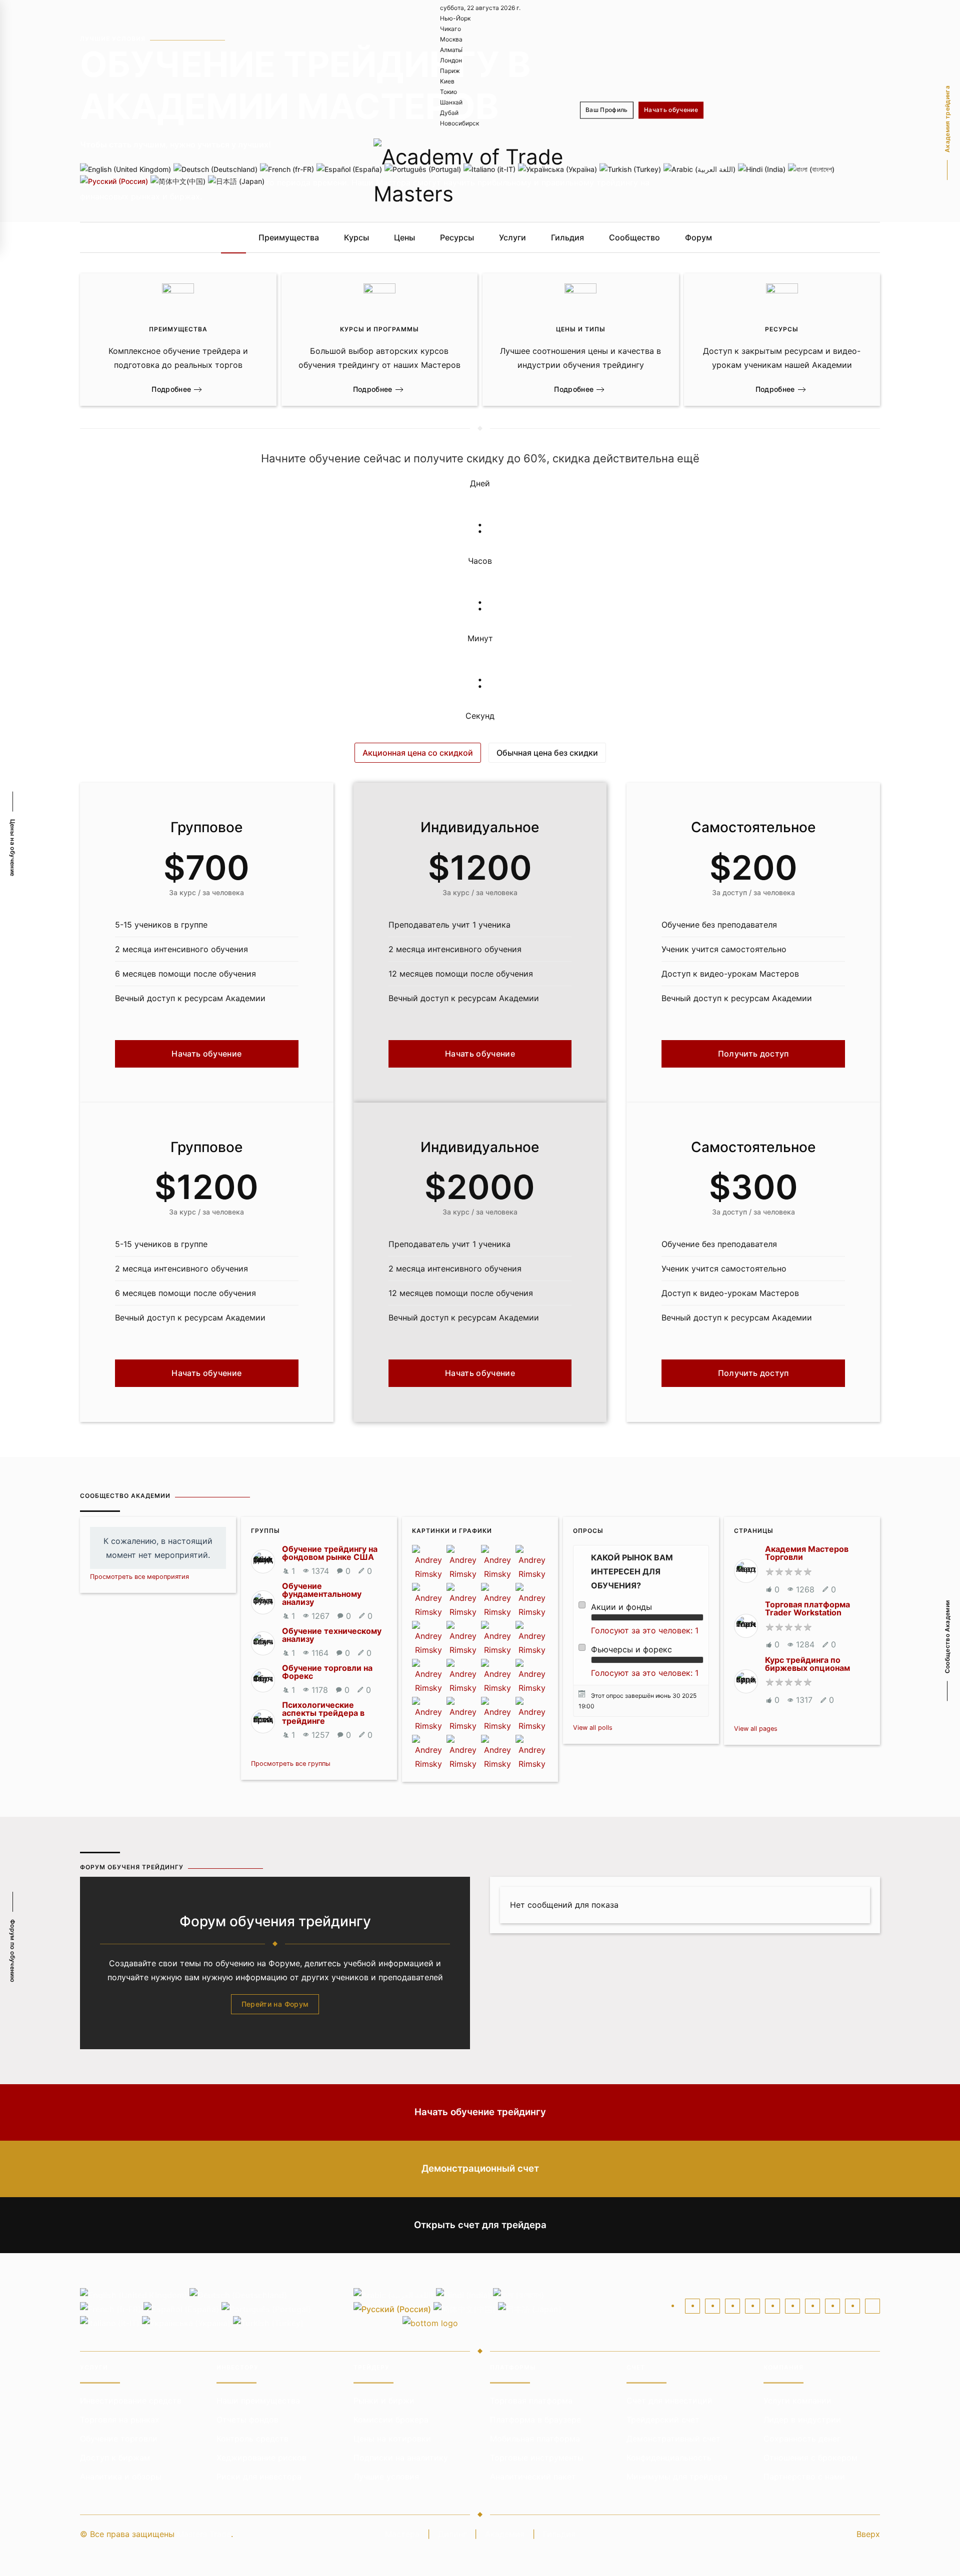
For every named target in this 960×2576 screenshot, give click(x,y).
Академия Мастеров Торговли (807, 1553)
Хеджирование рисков (261, 2458)
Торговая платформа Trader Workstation (807, 1608)
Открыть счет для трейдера (480, 2225)
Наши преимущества (258, 2401)
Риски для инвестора (259, 2477)
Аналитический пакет (533, 2477)
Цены (404, 237)
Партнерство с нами (804, 2477)
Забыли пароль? (672, 173)
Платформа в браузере (535, 2420)
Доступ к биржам (115, 2458)
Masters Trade (204, 2534)
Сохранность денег (802, 2439)
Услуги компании (797, 2401)
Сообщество (634, 237)
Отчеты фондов (247, 2420)
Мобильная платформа (535, 2439)
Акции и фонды (621, 1607)
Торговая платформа (531, 2401)
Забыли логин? (615, 173)
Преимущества (289, 237)
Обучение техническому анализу (332, 1635)
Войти (604, 136)
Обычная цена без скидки (547, 753)
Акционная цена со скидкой (418, 753)
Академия (505, 2534)
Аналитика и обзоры (121, 2477)
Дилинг (452, 2534)
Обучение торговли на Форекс (327, 1672)
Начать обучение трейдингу (480, 2112)
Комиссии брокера (391, 2420)
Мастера (402, 2534)
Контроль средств (252, 2439)
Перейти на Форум (275, 2004)
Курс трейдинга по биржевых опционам (807, 1664)
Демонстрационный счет (480, 2168)
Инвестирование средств (131, 2401)
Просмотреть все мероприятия (139, 1577)
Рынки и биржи (384, 2401)
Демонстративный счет (673, 2439)
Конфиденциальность (669, 2458)
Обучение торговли (119, 2439)
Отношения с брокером (810, 2458)
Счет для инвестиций (669, 2401)
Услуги (512, 237)
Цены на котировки (392, 2439)
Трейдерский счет (663, 2420)
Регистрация (646, 136)
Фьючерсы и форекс (631, 1649)
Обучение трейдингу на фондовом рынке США (330, 1553)
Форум (698, 237)
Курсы (356, 237)
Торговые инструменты (537, 2458)
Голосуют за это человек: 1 (645, 1630)
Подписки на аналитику (401, 2458)
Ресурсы (457, 237)
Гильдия (567, 237)
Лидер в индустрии (802, 2420)
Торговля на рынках (120, 2420)
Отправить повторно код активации (764, 173)
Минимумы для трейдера (677, 2477)
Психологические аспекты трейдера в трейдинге (323, 1713)
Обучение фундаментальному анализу (322, 1594)
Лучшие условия (386, 2477)
